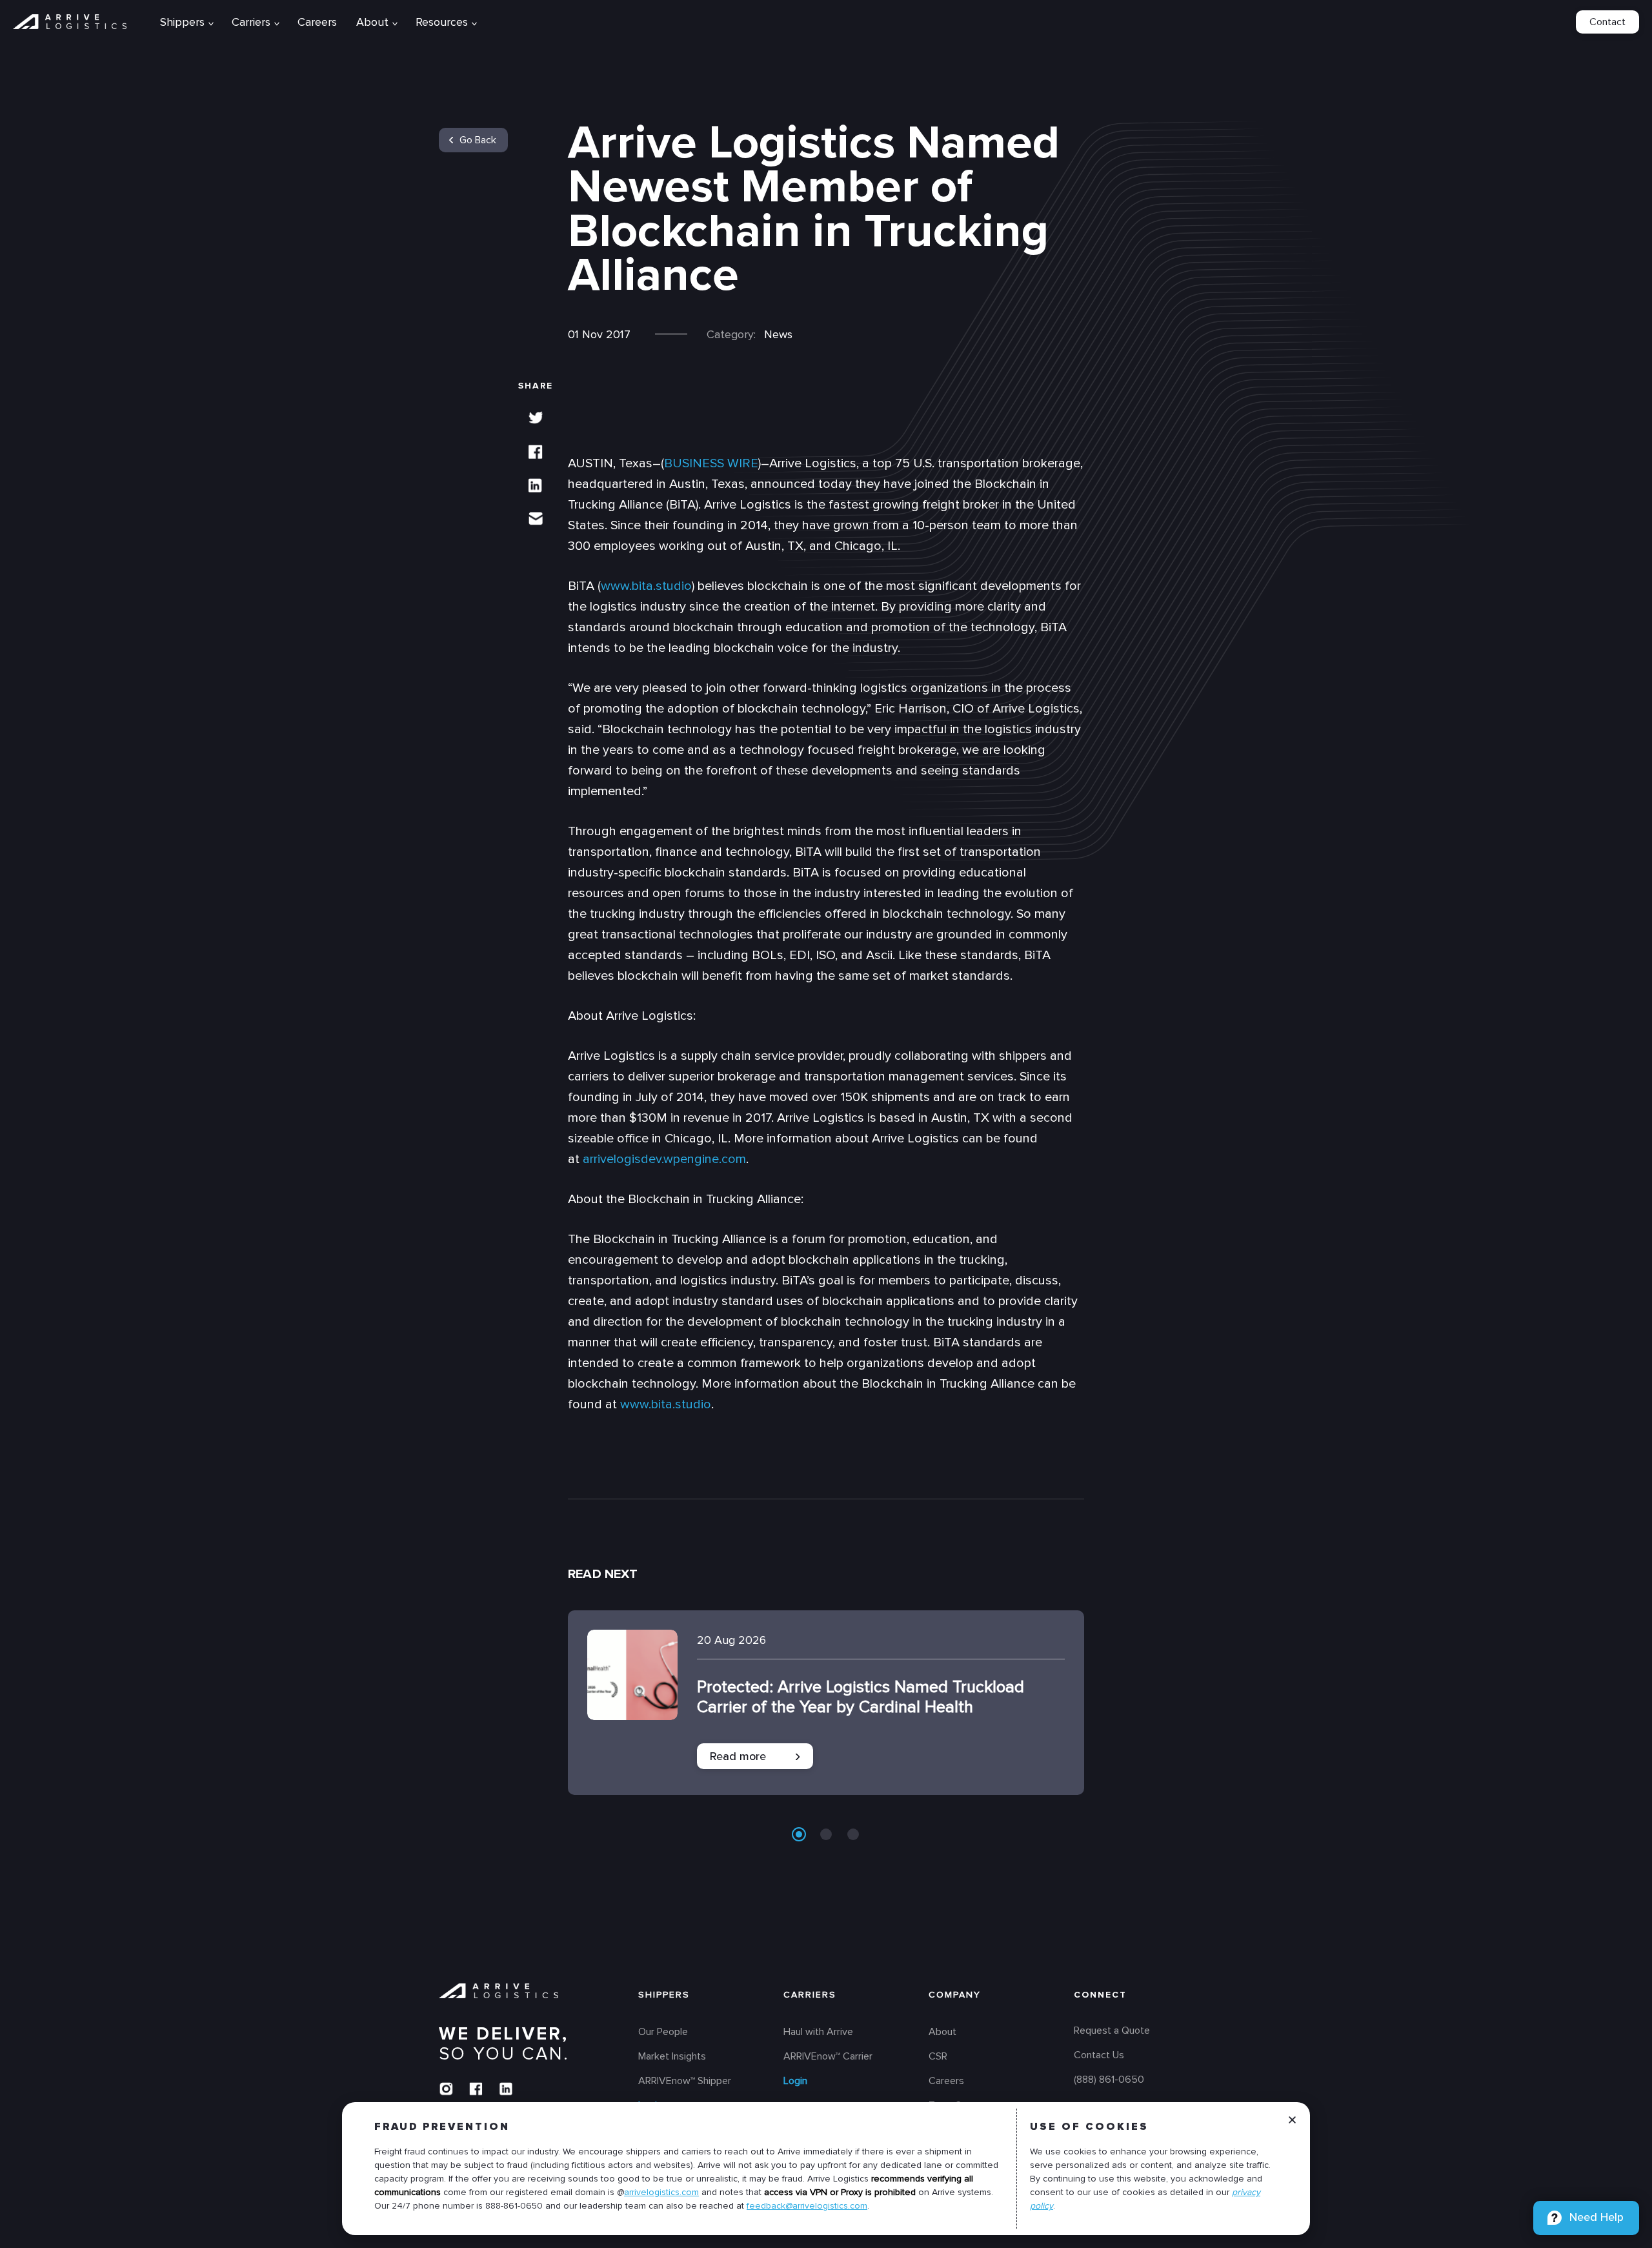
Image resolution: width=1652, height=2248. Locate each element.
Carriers (810, 1995)
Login (795, 2081)
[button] (799, 1834)
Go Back (478, 140)
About (372, 22)
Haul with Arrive (818, 2032)
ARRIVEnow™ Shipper (685, 2081)
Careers (317, 22)
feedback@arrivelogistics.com (807, 2206)
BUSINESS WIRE (711, 463)
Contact (1607, 22)
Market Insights (672, 2057)
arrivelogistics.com (661, 2192)
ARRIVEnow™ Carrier (828, 2057)
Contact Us (1099, 2056)
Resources (442, 22)
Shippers (664, 1995)
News (778, 334)
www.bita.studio (646, 586)
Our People (663, 2032)
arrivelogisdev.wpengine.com (664, 1159)
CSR (938, 2057)
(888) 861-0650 (1109, 2080)
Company (955, 1995)
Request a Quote (1112, 2031)
